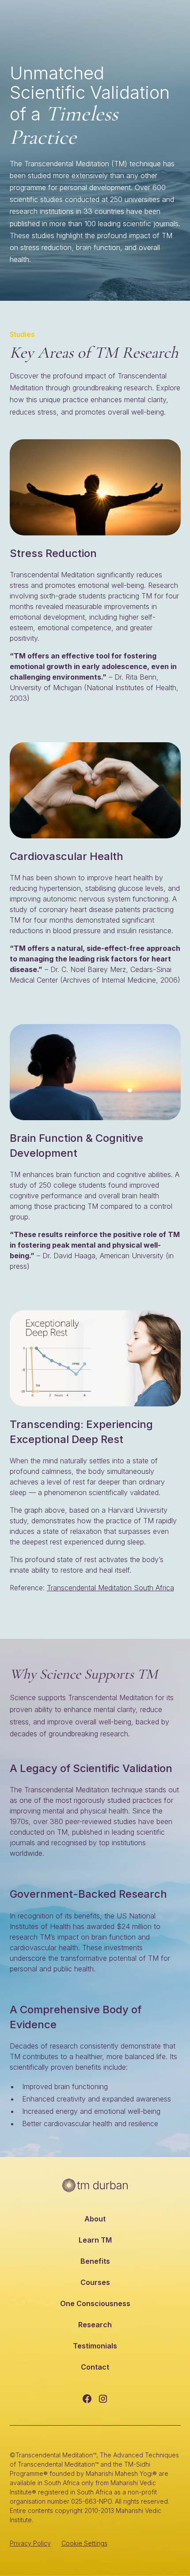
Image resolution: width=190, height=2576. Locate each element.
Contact (95, 2367)
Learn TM (95, 2240)
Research (95, 2325)
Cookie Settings (84, 2543)
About (95, 2219)
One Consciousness (95, 2303)
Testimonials (95, 2346)
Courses (95, 2282)
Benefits (95, 2261)
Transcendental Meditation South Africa (110, 1588)
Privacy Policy (30, 2543)
